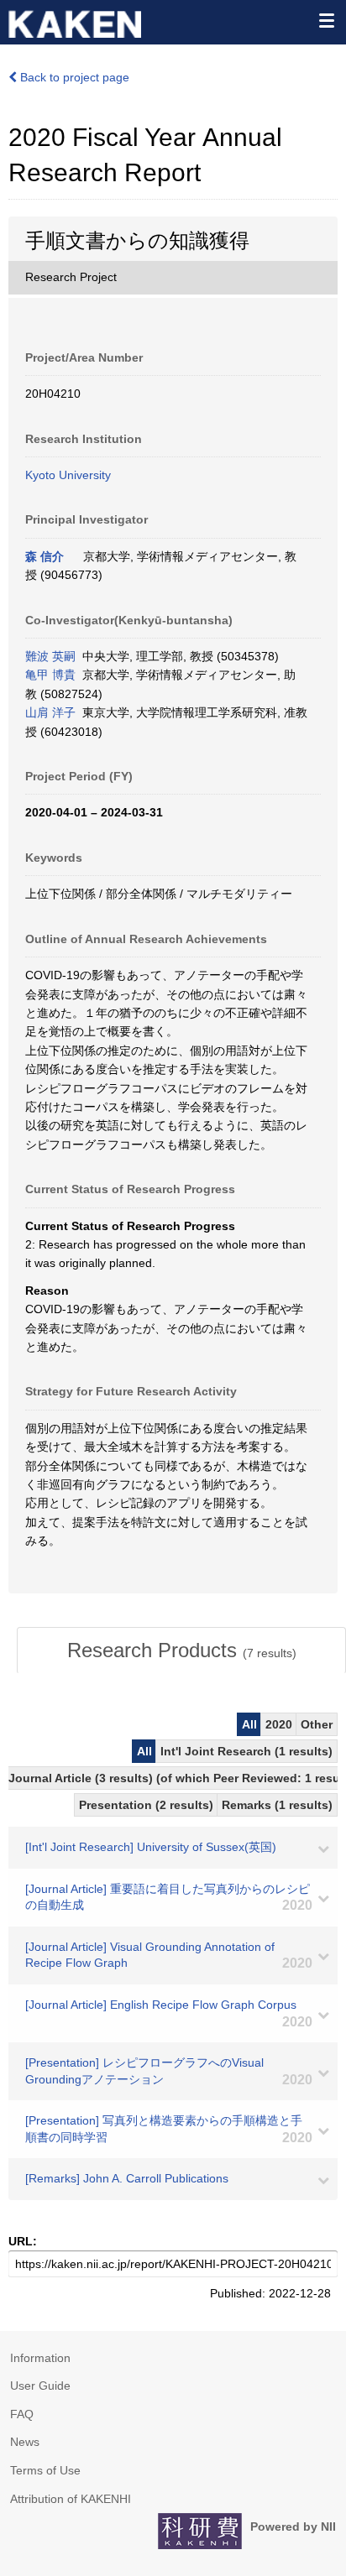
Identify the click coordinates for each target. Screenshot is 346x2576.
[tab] (181, 1650)
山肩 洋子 (50, 712)
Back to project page (73, 77)
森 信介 (45, 556)
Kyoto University (68, 475)
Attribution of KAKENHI (71, 2499)
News (25, 2442)
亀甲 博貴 (50, 675)
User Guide (40, 2386)
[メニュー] (326, 20)
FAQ (22, 2414)
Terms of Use (45, 2470)
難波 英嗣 (50, 656)
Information (40, 2358)
